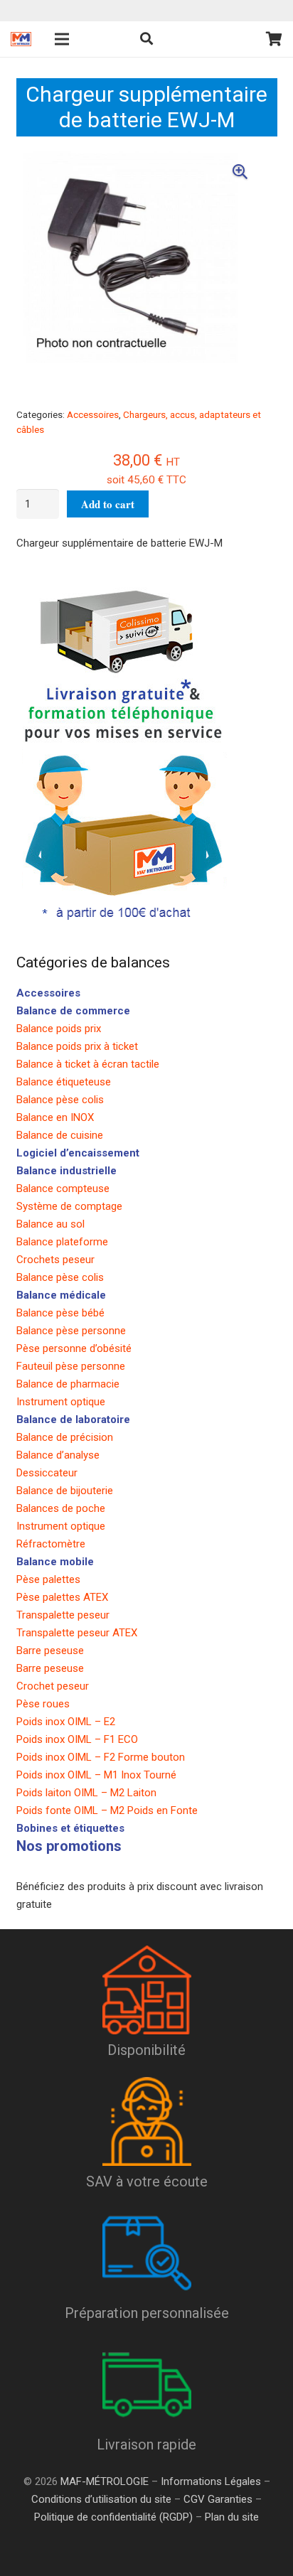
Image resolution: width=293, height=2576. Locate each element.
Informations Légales (211, 2481)
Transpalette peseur (63, 1615)
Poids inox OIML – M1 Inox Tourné (96, 1775)
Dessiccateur (47, 1473)
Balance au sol (50, 1224)
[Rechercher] (146, 39)
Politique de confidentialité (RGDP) (113, 2517)
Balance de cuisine (60, 1135)
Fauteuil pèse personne (71, 1366)
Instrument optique (61, 1402)
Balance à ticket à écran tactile (88, 1064)
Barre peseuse (50, 1651)
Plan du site (230, 2517)
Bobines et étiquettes (70, 1828)
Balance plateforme (62, 1242)
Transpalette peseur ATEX (77, 1633)
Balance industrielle (66, 1171)
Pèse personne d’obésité (74, 1348)
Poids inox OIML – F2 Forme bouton (101, 1757)
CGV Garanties (218, 2499)
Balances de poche (61, 1508)
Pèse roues (43, 1704)
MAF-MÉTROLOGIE (105, 2481)
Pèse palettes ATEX (62, 1597)
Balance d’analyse (58, 1455)
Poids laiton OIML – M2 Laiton (86, 1793)
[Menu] (62, 39)
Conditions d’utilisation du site (101, 2499)
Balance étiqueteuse (64, 1082)
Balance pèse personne (71, 1331)
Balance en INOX (55, 1117)
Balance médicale (61, 1295)
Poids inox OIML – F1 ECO (77, 1739)
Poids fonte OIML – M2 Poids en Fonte (107, 1810)
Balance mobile (55, 1562)
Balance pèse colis (60, 1100)
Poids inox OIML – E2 (66, 1722)
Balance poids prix (59, 1029)
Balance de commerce (73, 1011)
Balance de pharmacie (68, 1384)
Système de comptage (69, 1206)
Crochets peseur (55, 1260)
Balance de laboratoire (73, 1420)
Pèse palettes (48, 1579)
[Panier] (274, 39)
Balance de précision (65, 1437)
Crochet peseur (53, 1686)
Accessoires (93, 414)
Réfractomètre (51, 1544)
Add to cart (108, 504)
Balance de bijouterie (65, 1491)
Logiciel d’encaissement (78, 1153)
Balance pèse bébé (60, 1313)
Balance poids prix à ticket (77, 1046)
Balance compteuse (63, 1188)
